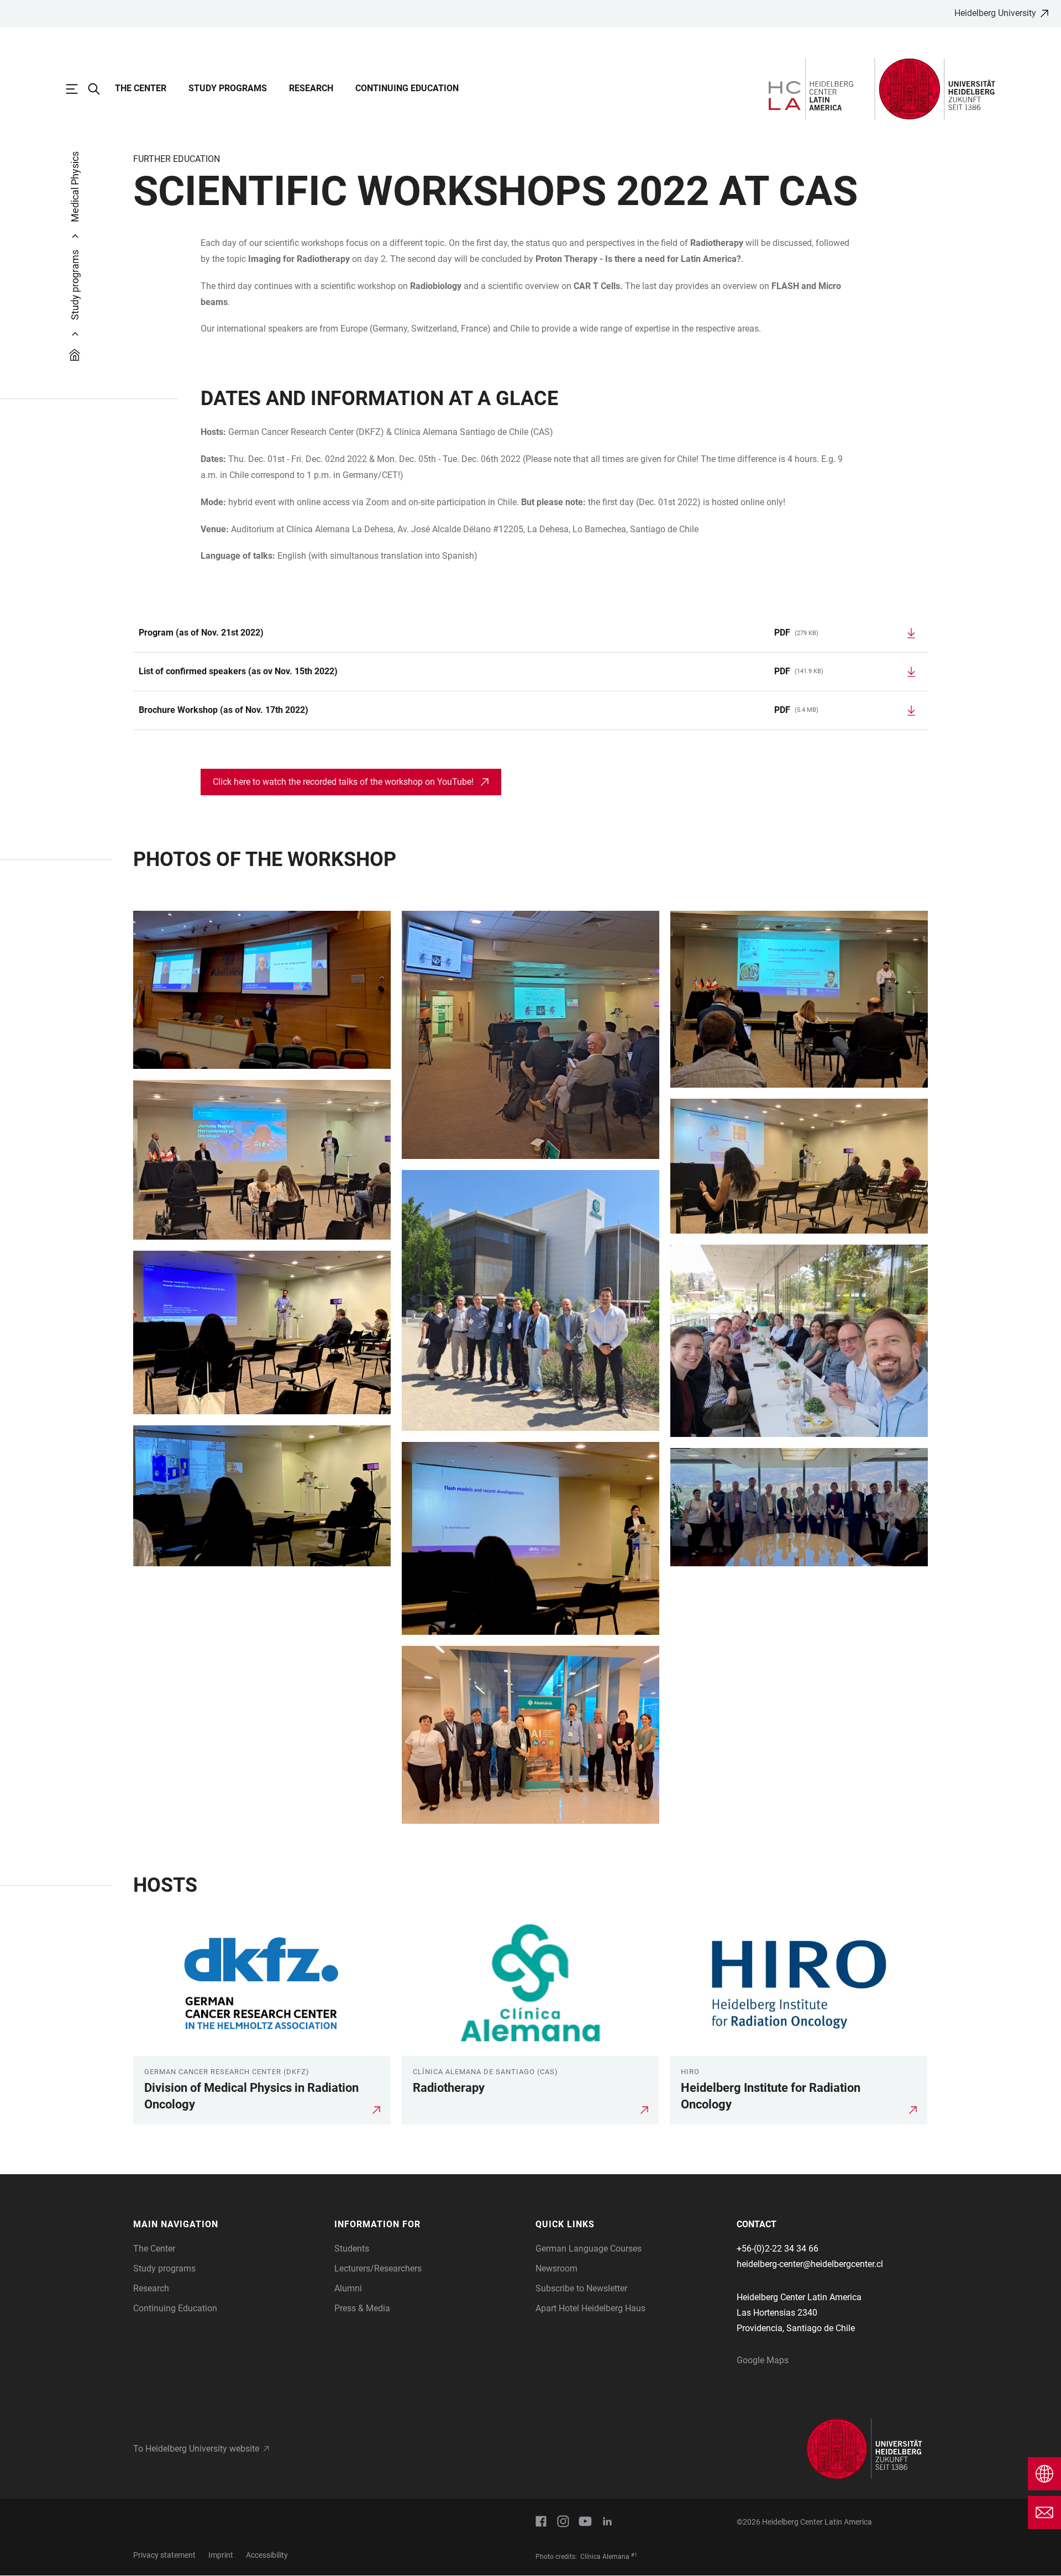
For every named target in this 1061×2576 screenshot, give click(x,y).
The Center (141, 88)
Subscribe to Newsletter (581, 2288)
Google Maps (763, 2360)
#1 (634, 2555)
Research (311, 88)
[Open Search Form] (99, 89)
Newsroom (556, 2268)
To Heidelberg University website (196, 2449)
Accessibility (267, 2555)
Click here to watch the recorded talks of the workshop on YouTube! (343, 782)
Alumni (348, 2288)
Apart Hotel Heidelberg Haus (590, 2308)
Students (352, 2249)
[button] (228, 2225)
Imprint (221, 2555)
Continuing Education (407, 88)
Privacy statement (164, 2555)
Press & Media (362, 2308)
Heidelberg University (995, 13)
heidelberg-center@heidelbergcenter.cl (810, 2264)
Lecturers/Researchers (378, 2268)
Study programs (228, 88)
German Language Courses (589, 2249)
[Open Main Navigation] (77, 89)
